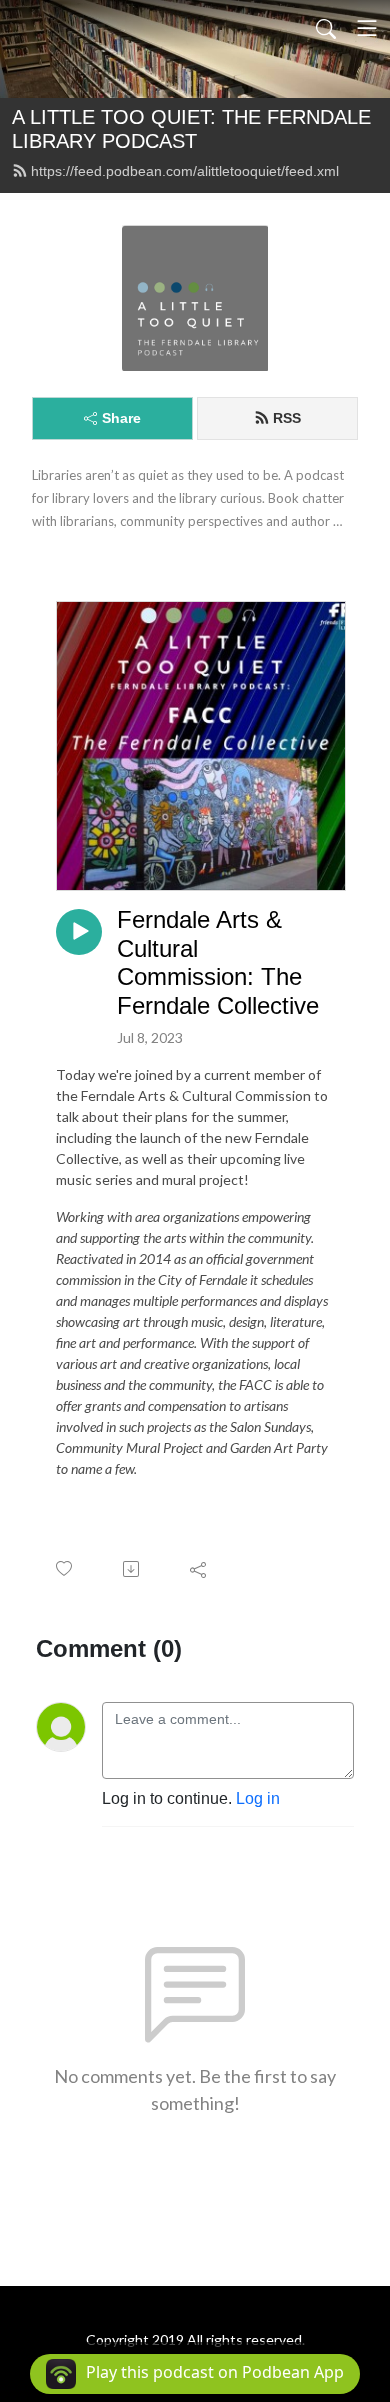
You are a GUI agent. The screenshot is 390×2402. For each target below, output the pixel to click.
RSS (287, 418)
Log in (258, 1798)
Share (121, 418)
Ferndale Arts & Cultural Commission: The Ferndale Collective (218, 962)
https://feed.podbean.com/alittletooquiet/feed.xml (185, 171)
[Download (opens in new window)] (132, 1569)
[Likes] (65, 1568)
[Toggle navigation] (367, 28)
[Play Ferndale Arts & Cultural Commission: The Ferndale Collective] (79, 932)
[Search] (326, 28)
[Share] (199, 1569)
